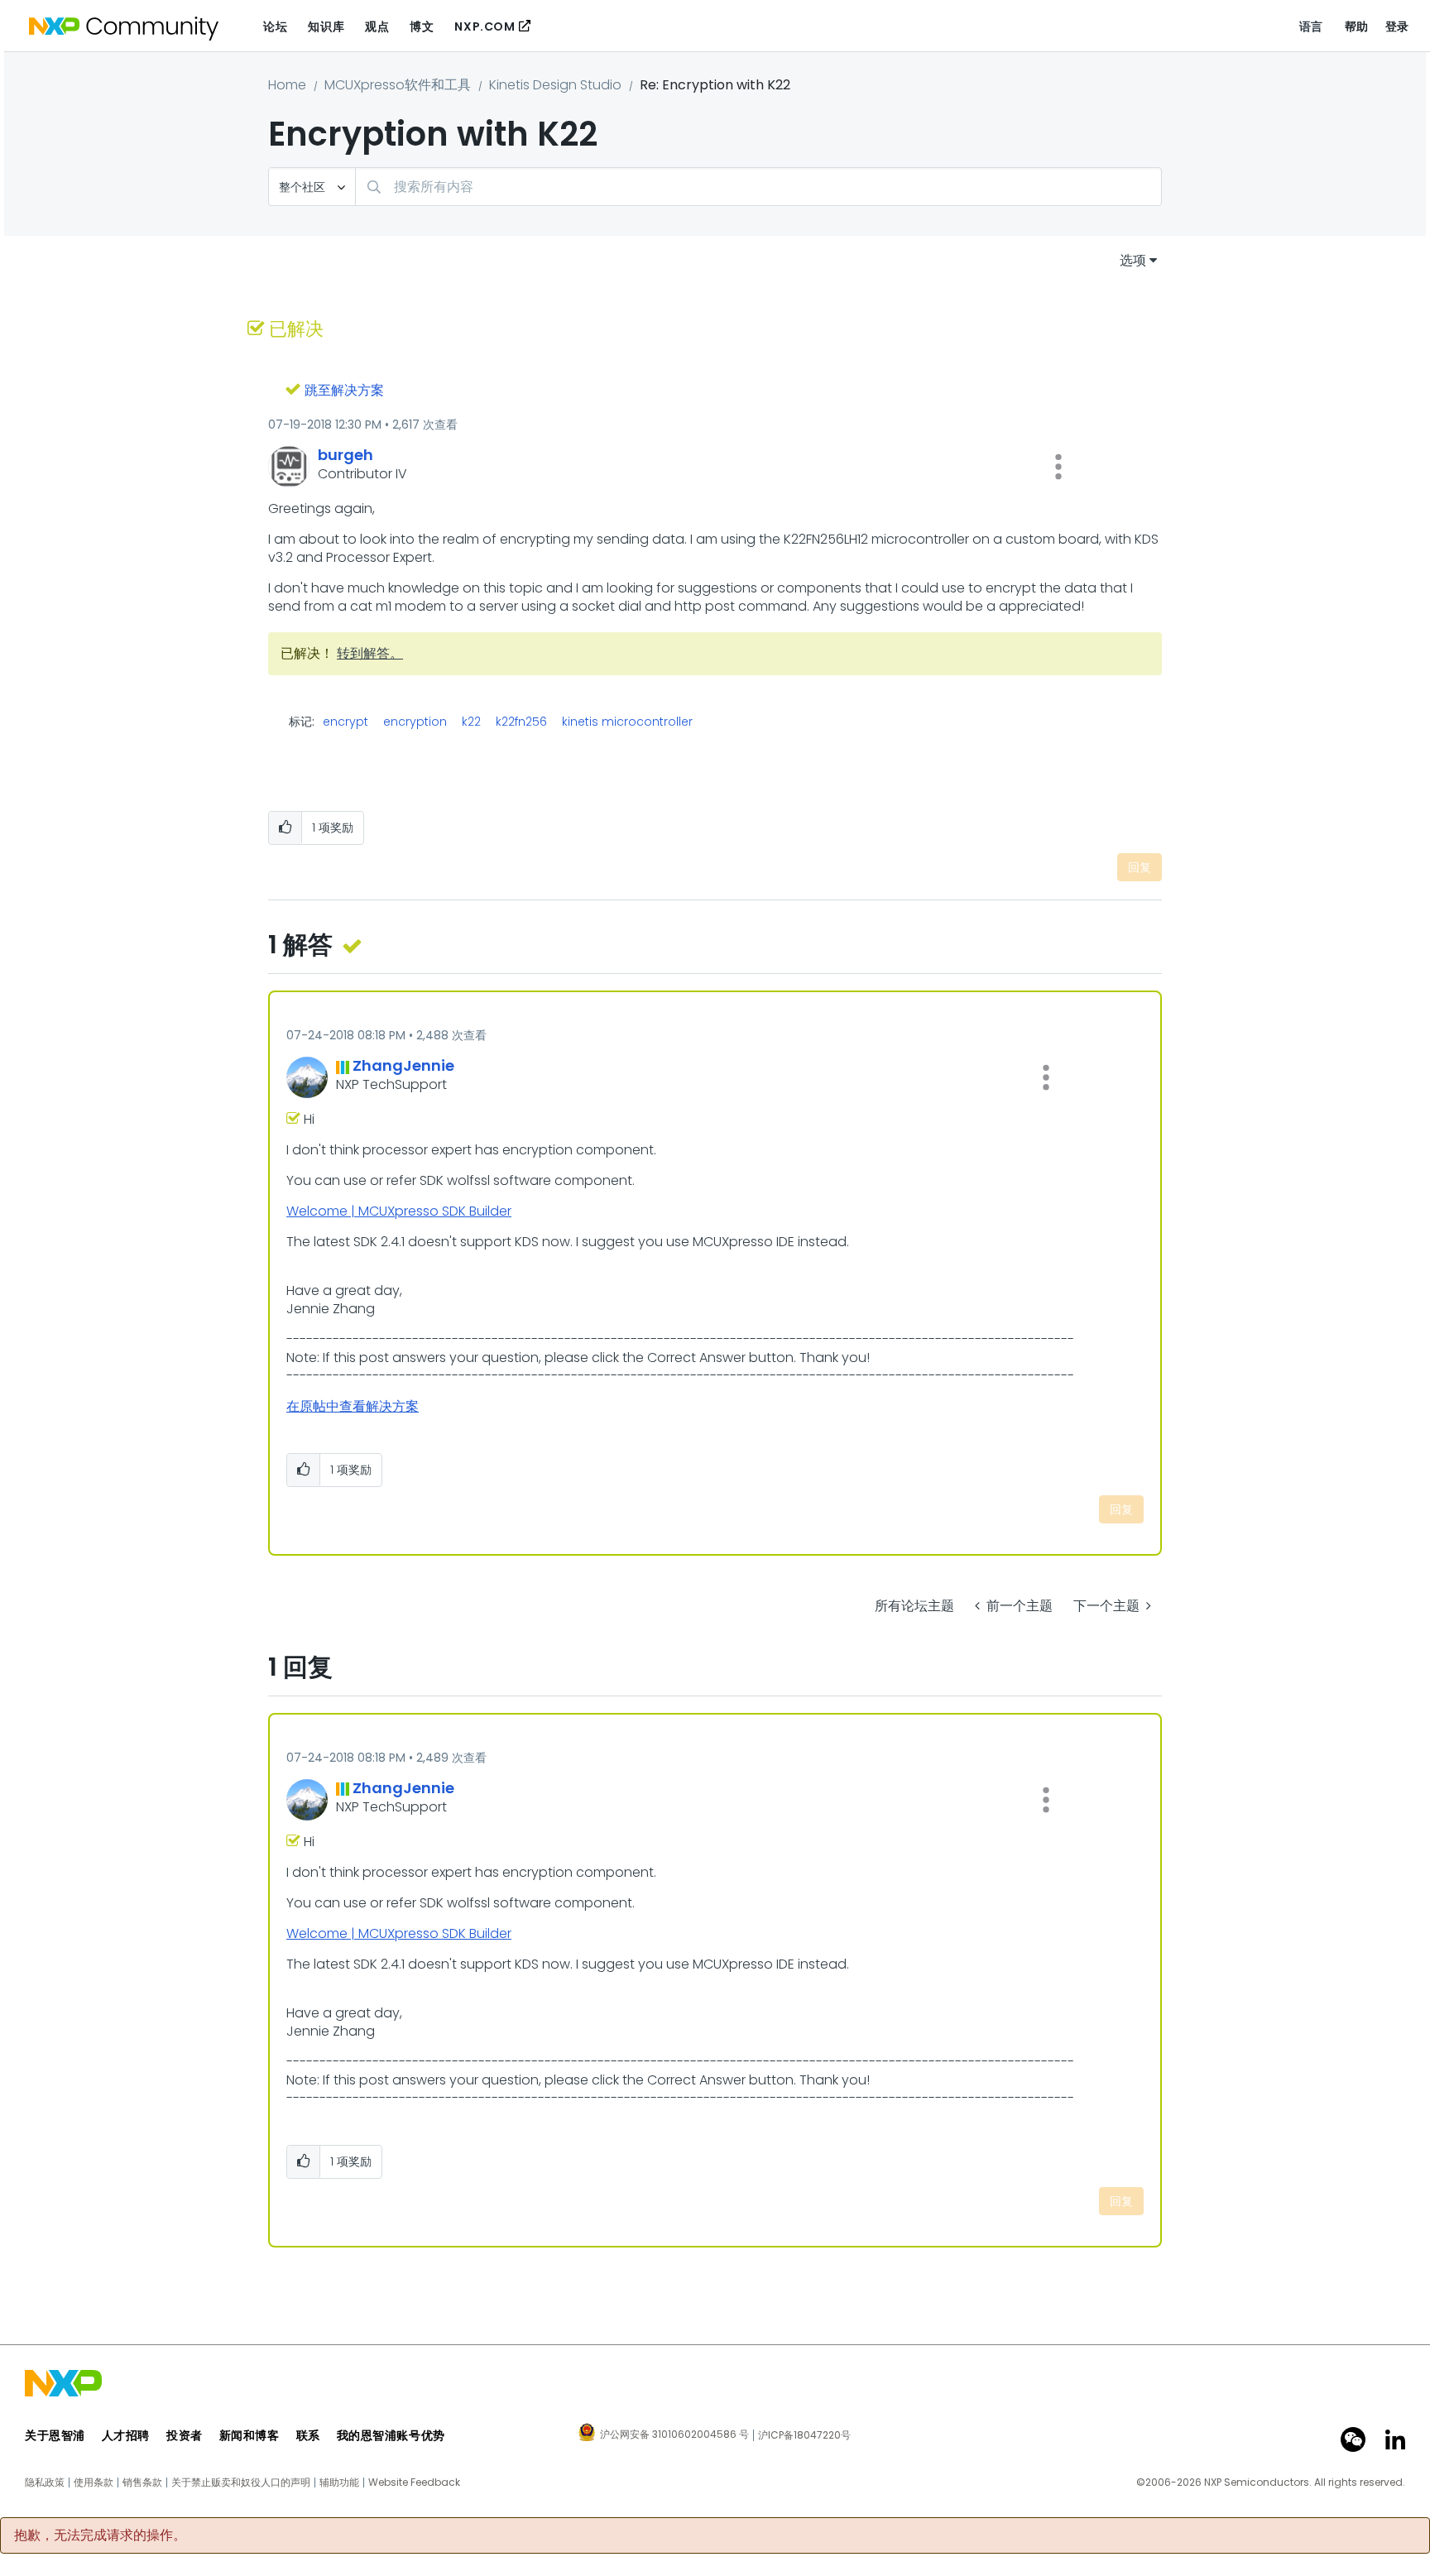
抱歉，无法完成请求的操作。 (100, 2535)
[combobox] (758, 187)
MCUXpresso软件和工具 (398, 85)
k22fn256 (521, 722)
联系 (308, 2435)
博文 (422, 26)
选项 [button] (1133, 260)
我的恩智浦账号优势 (391, 2435)
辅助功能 (339, 2482)
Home (287, 85)
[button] (1058, 467)
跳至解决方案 (344, 390)
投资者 (185, 2435)
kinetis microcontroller (627, 722)
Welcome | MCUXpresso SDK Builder (399, 1211)
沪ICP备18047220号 (804, 2435)
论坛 (275, 26)
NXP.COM (485, 26)
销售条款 (142, 2482)
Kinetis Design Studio (555, 85)
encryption (415, 722)
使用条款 (94, 2482)
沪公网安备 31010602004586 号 (674, 2435)
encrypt (346, 722)
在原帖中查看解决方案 (353, 1406)
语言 (1311, 26)
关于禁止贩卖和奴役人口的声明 (241, 2482)
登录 (1397, 26)
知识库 (326, 26)
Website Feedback (414, 2482)
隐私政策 (45, 2482)
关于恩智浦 (55, 2435)
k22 (471, 722)
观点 (377, 26)
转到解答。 (370, 653)
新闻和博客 (250, 2435)
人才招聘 (126, 2435)
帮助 (1357, 26)
